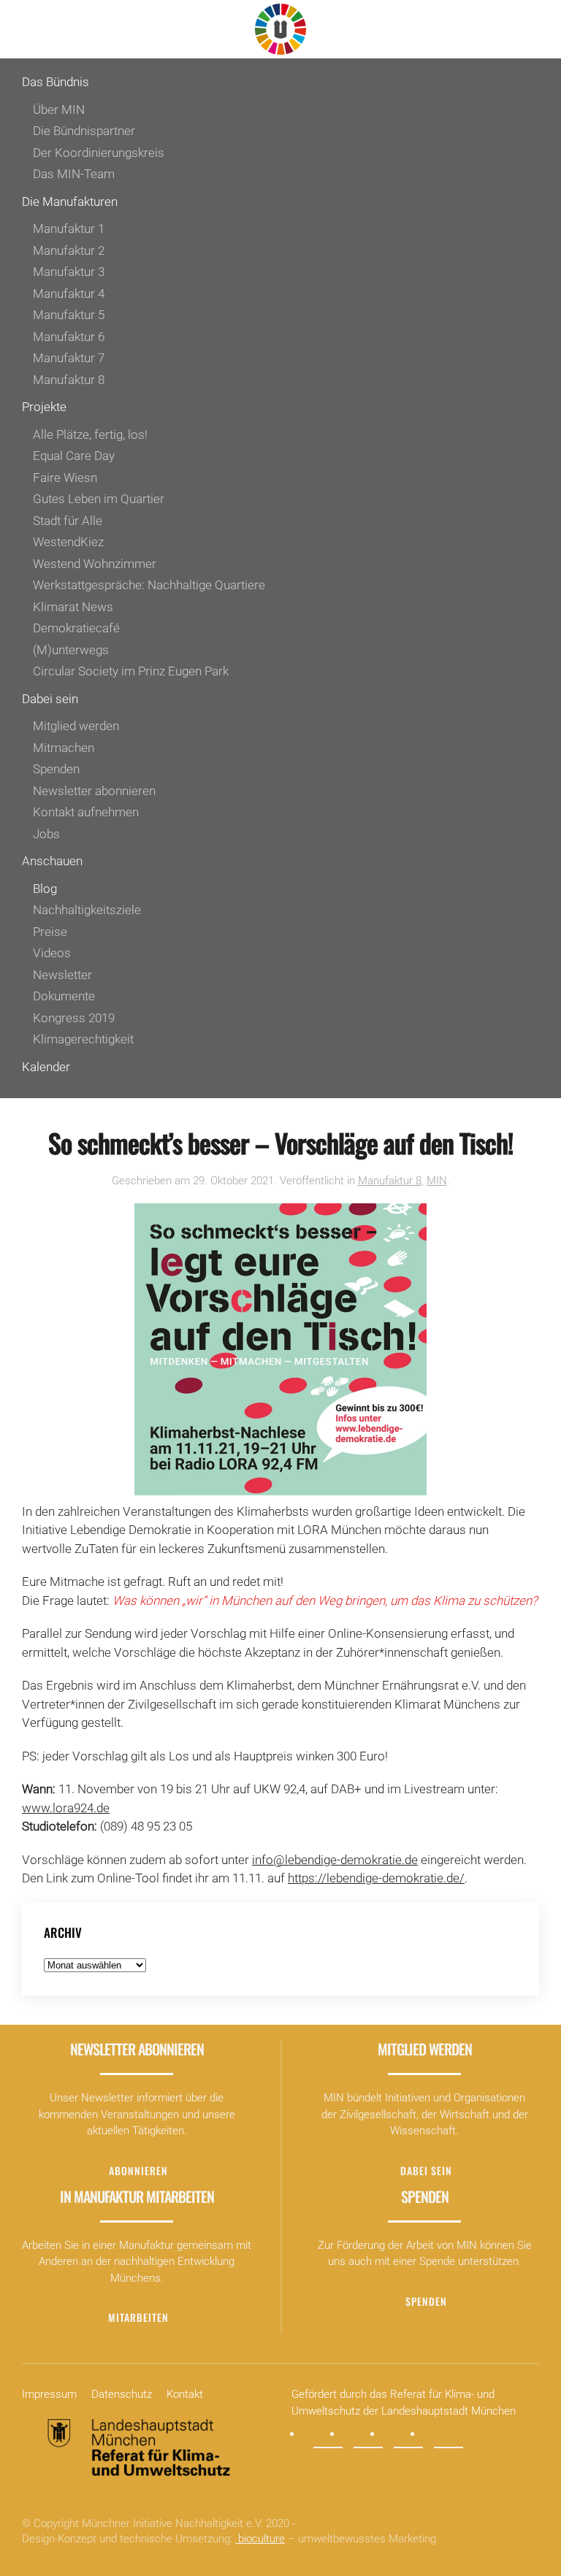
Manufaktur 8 (69, 380)
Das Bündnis (56, 82)
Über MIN (59, 110)
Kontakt (185, 2394)
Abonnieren (138, 2170)
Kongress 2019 (74, 1018)
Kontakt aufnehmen (86, 812)
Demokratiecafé (76, 628)
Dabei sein (50, 699)
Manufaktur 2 (69, 250)
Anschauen (52, 861)
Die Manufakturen (70, 202)
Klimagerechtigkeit (83, 1039)
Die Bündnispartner (84, 131)
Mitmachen (64, 748)
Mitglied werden (76, 726)
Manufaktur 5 (69, 315)
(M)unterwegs (71, 650)
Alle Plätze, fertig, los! (90, 434)
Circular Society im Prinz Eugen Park (131, 671)
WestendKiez (68, 542)
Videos (52, 953)
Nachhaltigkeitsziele (87, 910)
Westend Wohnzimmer (95, 564)
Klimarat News (73, 607)
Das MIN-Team (74, 174)
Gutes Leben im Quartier (99, 499)
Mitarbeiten (138, 2317)
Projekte (44, 407)
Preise (50, 932)
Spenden (56, 769)
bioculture (260, 2539)
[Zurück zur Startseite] (280, 29)
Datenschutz (122, 2394)
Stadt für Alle (68, 521)
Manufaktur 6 (69, 337)
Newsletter (62, 975)
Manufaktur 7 (69, 358)
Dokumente (64, 996)
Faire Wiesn (65, 478)
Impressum (49, 2394)
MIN (437, 1181)
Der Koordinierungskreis (99, 153)
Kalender (46, 1067)
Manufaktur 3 (69, 272)
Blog (45, 889)
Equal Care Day (74, 456)
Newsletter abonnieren (94, 791)
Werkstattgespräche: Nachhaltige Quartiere (149, 585)
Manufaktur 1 (69, 229)
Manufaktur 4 (69, 294)
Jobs (46, 834)
